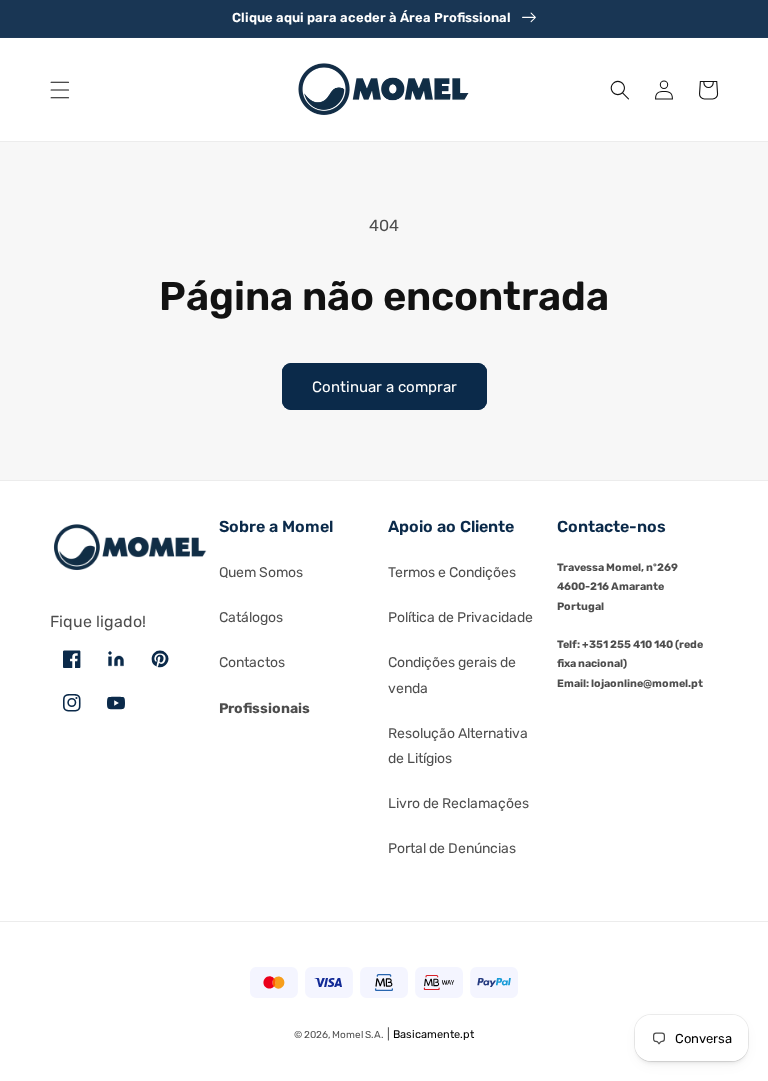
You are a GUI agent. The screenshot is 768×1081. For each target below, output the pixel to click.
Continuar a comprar (384, 387)
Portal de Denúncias (452, 848)
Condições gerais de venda (452, 675)
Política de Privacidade (460, 617)
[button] (60, 90)
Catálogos (251, 617)
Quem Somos (261, 572)
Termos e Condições (452, 572)
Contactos (252, 662)
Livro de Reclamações (458, 803)
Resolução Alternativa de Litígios (458, 746)
